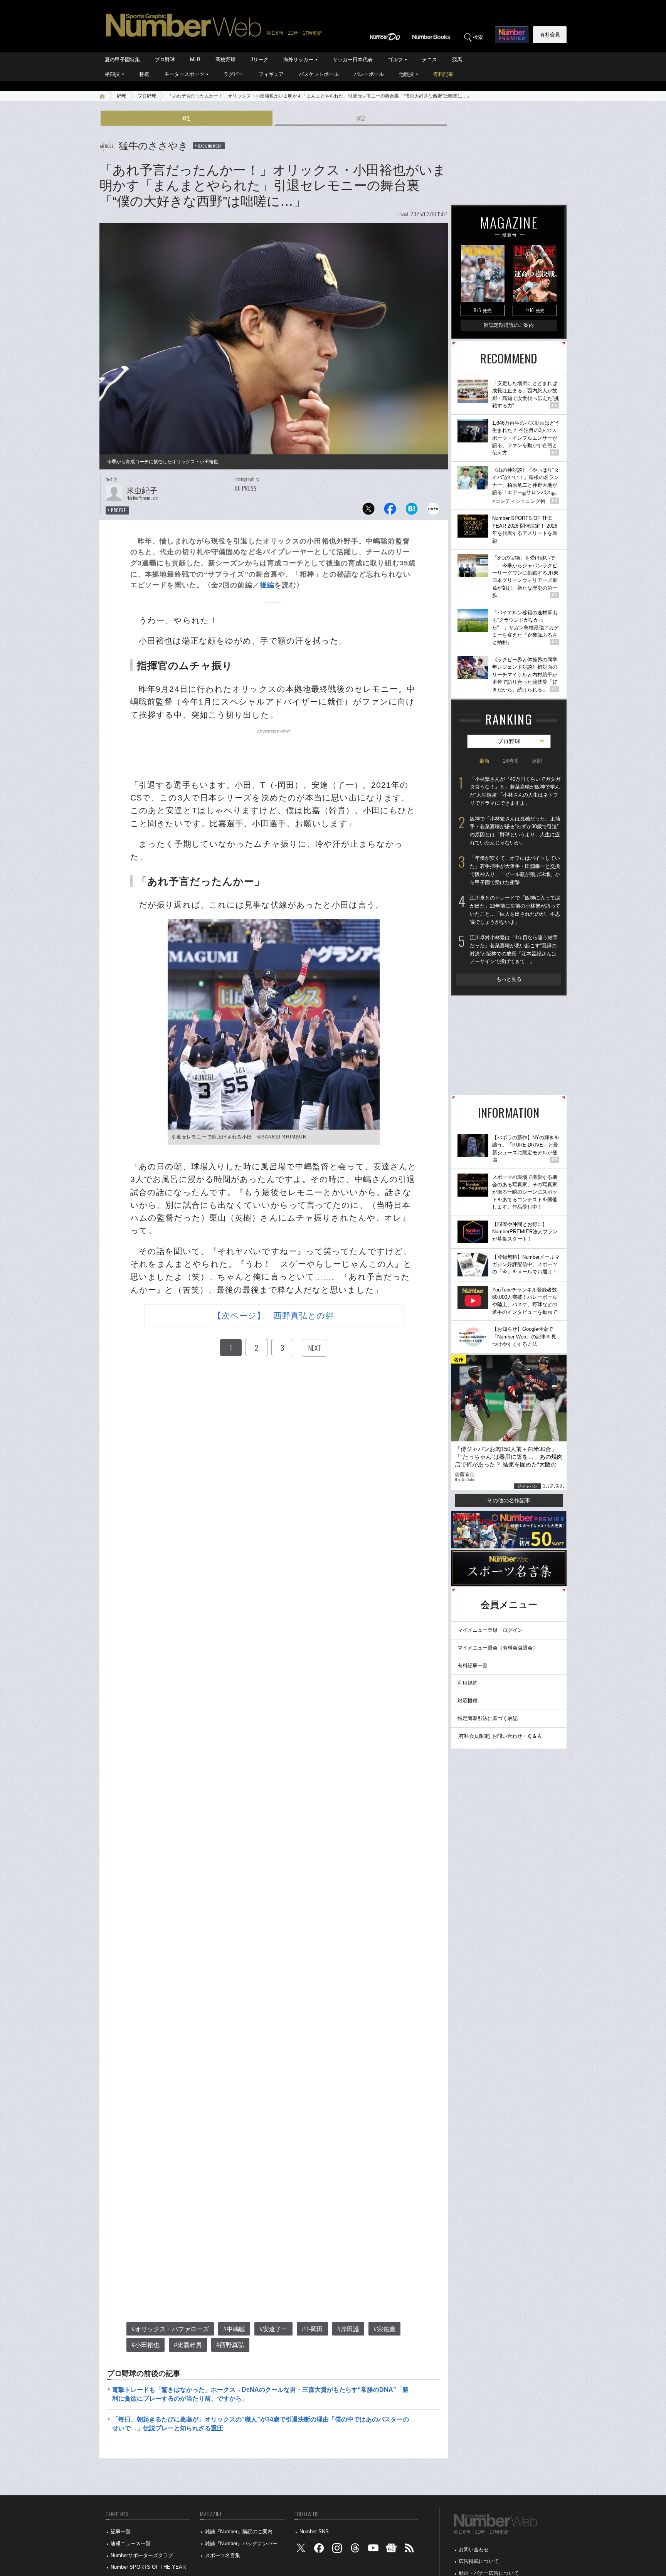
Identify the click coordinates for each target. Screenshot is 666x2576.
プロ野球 (165, 60)
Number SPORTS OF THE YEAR (148, 2567)
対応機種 (468, 1701)
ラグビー (234, 74)
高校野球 (225, 60)
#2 (361, 118)
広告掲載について (479, 2561)
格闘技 (112, 74)
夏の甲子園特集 (122, 60)
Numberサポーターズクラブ (142, 2555)
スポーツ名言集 (223, 2555)
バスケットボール (319, 74)
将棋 (144, 74)
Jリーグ (259, 60)
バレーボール (369, 74)
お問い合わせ (474, 2550)
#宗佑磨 (384, 2329)
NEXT (314, 1348)
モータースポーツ (184, 74)
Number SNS (314, 2531)
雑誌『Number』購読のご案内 (239, 2531)
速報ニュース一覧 (131, 2543)
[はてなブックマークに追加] (412, 511)
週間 (537, 761)
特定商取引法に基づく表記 (488, 1718)
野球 (121, 96)
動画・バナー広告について (489, 2573)
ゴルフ (395, 60)
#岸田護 (348, 2329)
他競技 (406, 74)
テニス (430, 60)
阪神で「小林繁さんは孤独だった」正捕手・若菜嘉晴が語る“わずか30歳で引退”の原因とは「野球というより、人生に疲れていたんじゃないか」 (515, 831)
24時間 (511, 761)
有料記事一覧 (473, 1665)
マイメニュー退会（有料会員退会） (498, 1648)
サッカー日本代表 (353, 60)
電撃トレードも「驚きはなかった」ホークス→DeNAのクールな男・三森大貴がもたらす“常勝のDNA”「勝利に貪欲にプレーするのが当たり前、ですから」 (260, 2394)
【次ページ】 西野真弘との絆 (273, 1316)
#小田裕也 (145, 2345)
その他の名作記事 (509, 1500)
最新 (484, 761)
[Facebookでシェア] (390, 511)
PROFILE (119, 510)
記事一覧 (121, 2531)
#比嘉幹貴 (188, 2345)
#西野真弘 (230, 2345)
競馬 (457, 60)
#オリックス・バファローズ (170, 2329)
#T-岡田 (312, 2329)
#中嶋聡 (234, 2329)
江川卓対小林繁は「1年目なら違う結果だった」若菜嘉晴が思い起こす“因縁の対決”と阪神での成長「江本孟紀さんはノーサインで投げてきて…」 (514, 949)
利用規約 (468, 1683)
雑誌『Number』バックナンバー (241, 2543)
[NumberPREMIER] (512, 35)
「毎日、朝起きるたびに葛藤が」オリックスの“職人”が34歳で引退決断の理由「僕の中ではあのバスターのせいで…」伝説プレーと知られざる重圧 (261, 2424)
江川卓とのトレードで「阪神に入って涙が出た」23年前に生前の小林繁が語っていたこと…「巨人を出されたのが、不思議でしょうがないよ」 (515, 910)
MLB (195, 60)
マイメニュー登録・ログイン (490, 1630)
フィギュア (271, 74)
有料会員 (550, 34)
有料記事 (443, 74)
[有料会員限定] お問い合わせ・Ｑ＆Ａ (500, 1736)
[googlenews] (391, 2550)
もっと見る (509, 979)
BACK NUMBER (210, 146)
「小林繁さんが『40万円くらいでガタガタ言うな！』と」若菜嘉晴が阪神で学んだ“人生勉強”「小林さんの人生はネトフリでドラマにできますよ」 (515, 791)
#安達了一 (273, 2329)
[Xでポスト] (368, 511)
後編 (267, 585)
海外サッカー (298, 60)
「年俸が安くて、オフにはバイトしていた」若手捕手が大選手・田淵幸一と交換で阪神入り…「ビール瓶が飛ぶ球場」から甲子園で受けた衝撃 (515, 870)
